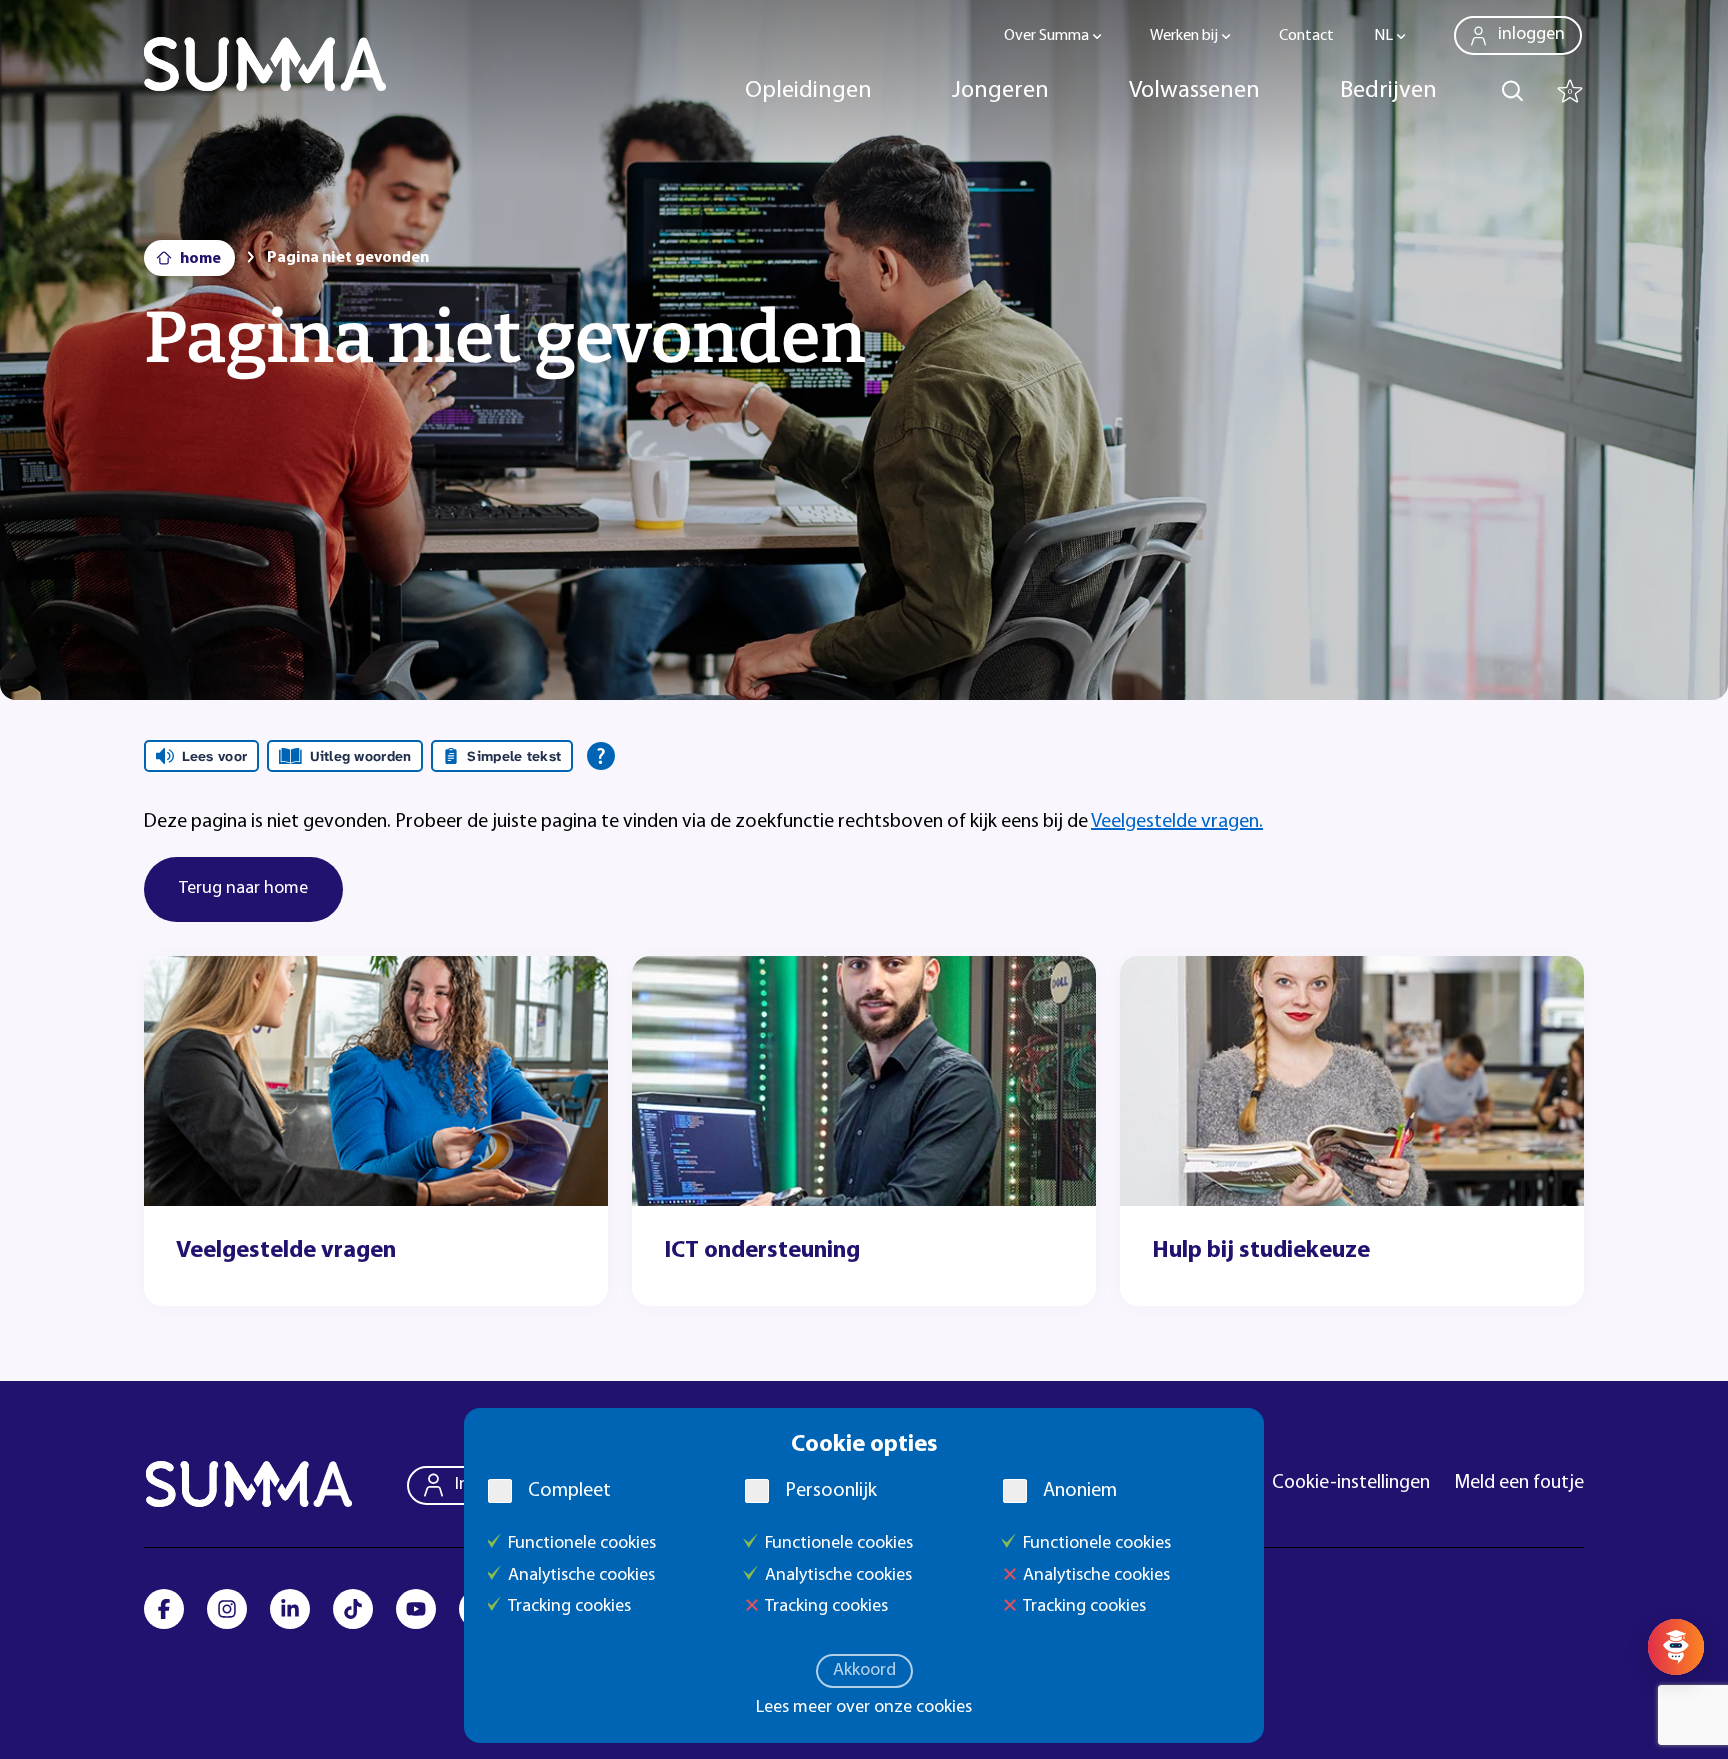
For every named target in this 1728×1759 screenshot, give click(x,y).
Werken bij (1184, 36)
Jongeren (1000, 91)
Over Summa (1046, 36)
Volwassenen (1194, 91)
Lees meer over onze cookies (864, 1708)
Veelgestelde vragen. (1177, 822)
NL (1383, 36)
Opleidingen (808, 91)
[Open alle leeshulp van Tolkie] (601, 756)
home (200, 259)
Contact (1306, 36)
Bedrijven (1388, 91)
